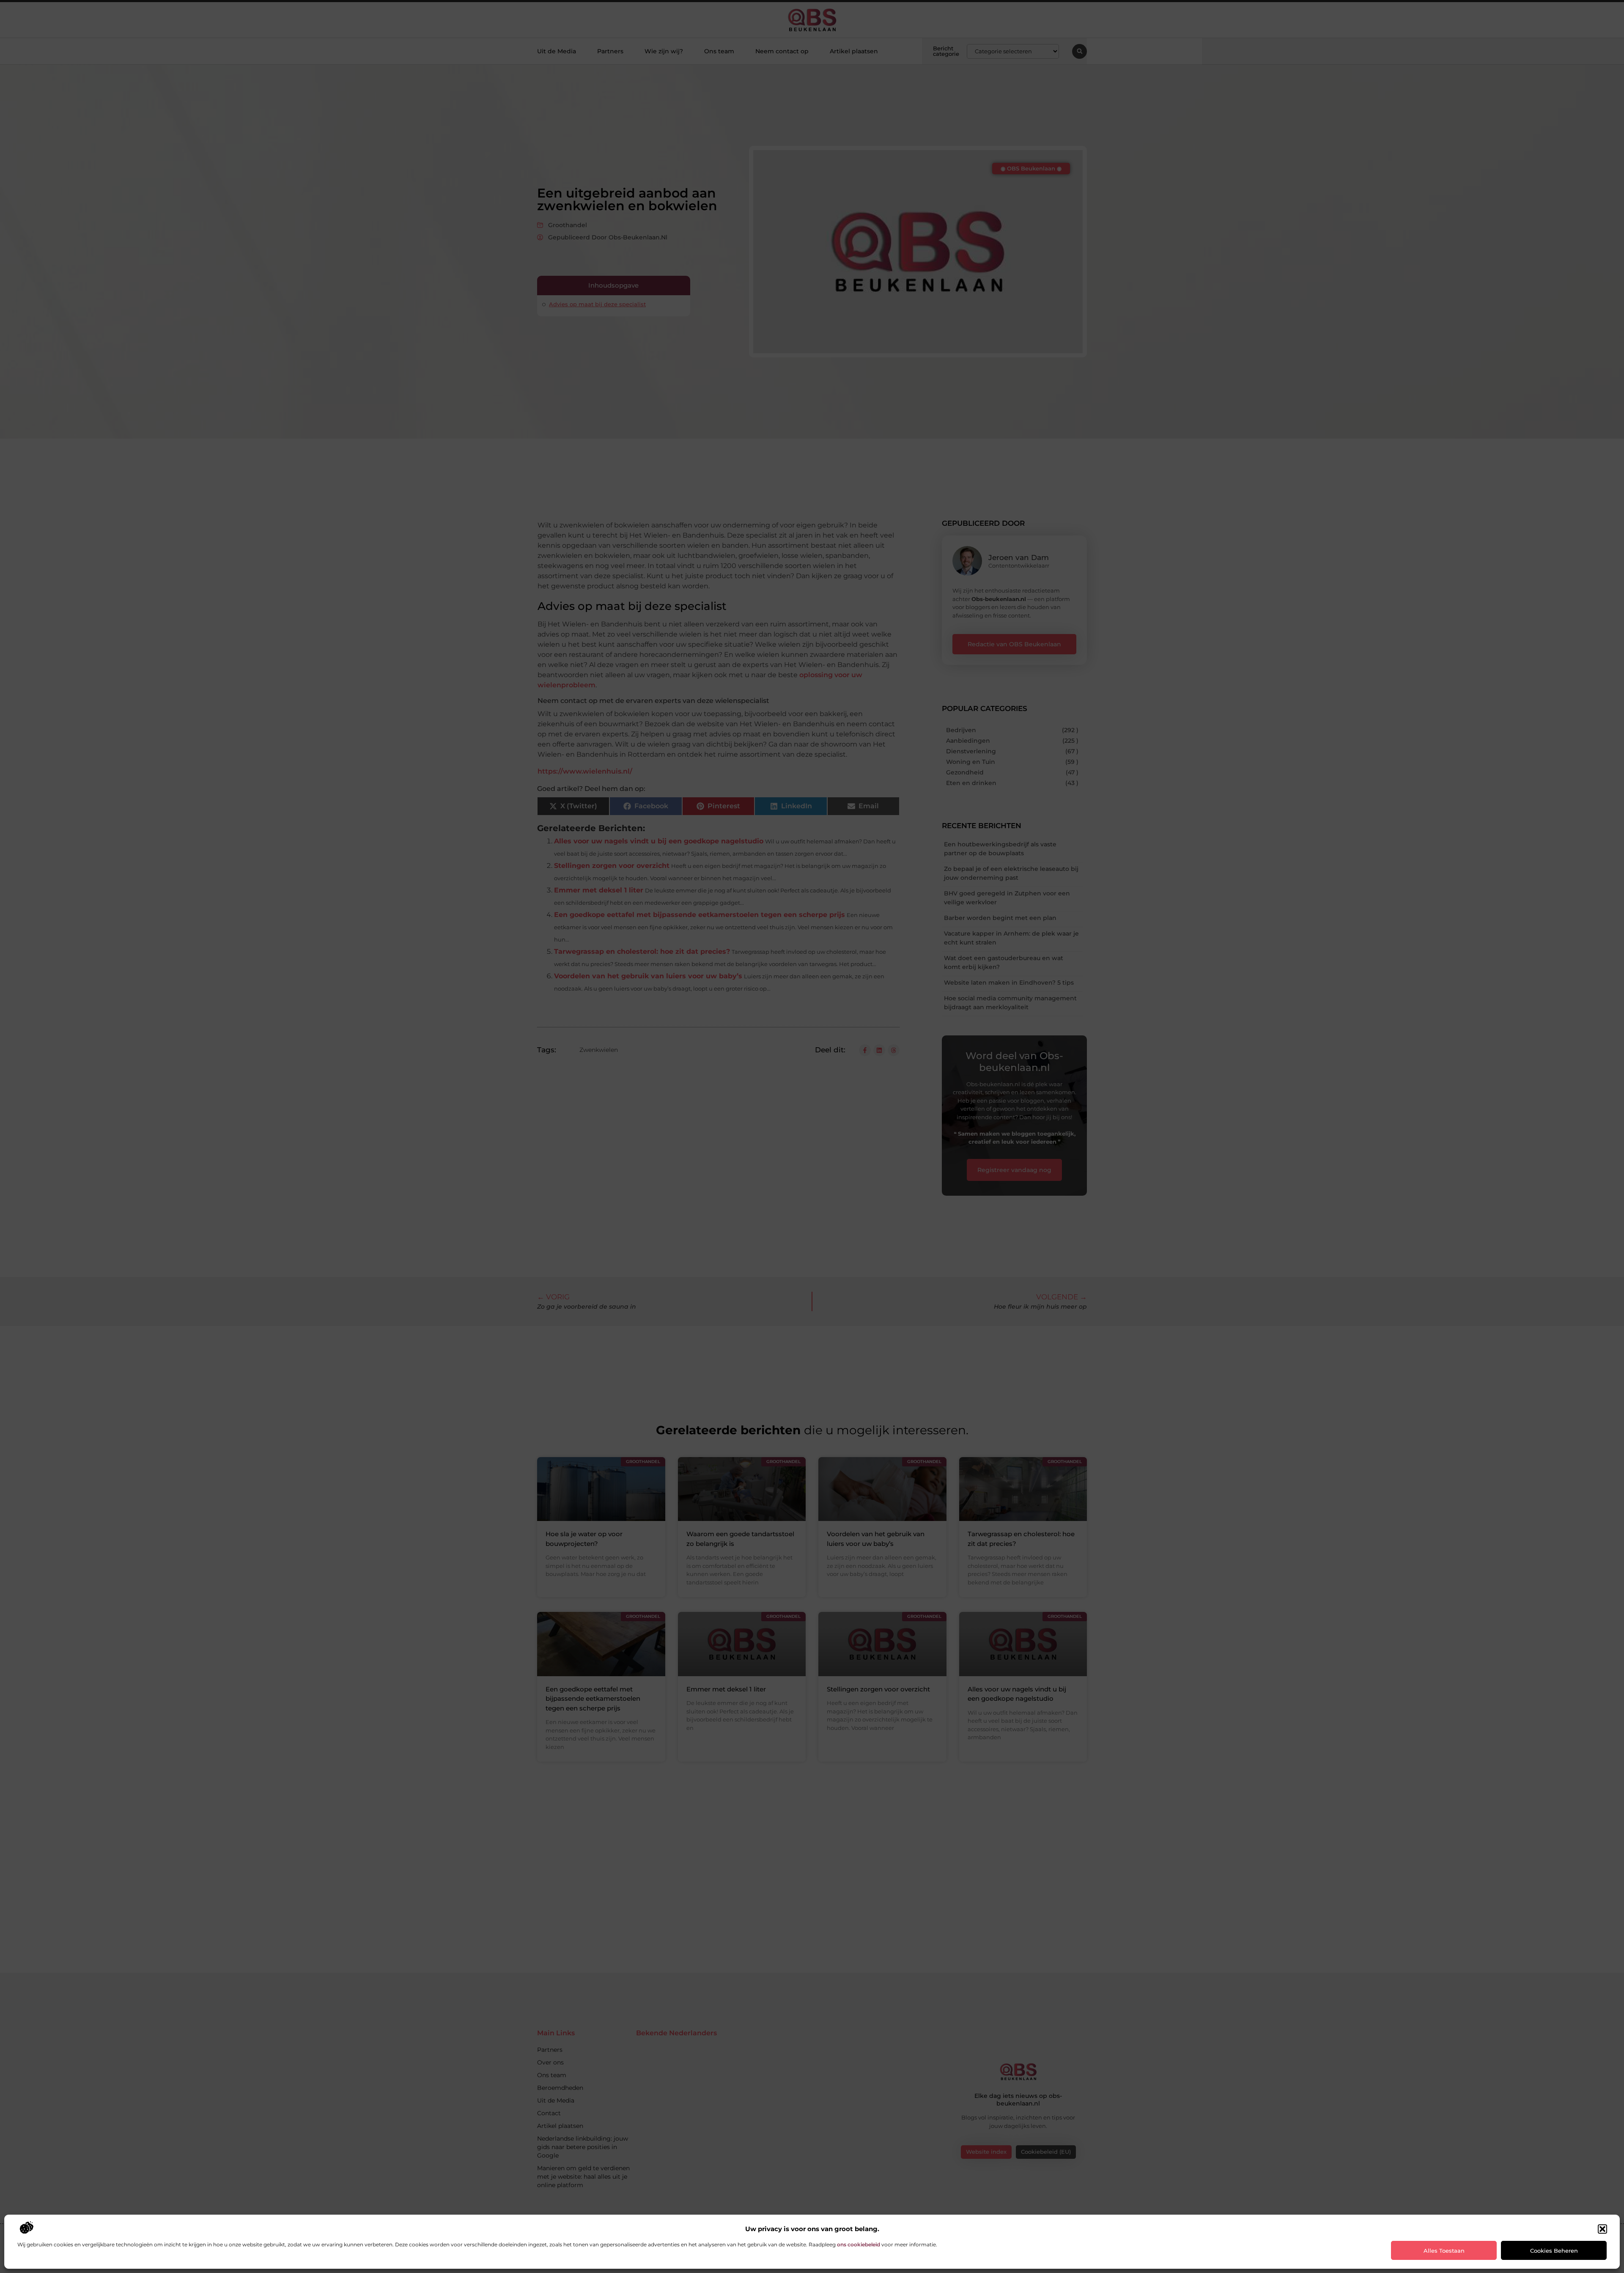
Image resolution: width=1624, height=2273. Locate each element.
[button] (1602, 2229)
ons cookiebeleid (859, 2244)
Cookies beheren (1554, 2251)
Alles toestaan (1444, 2251)
